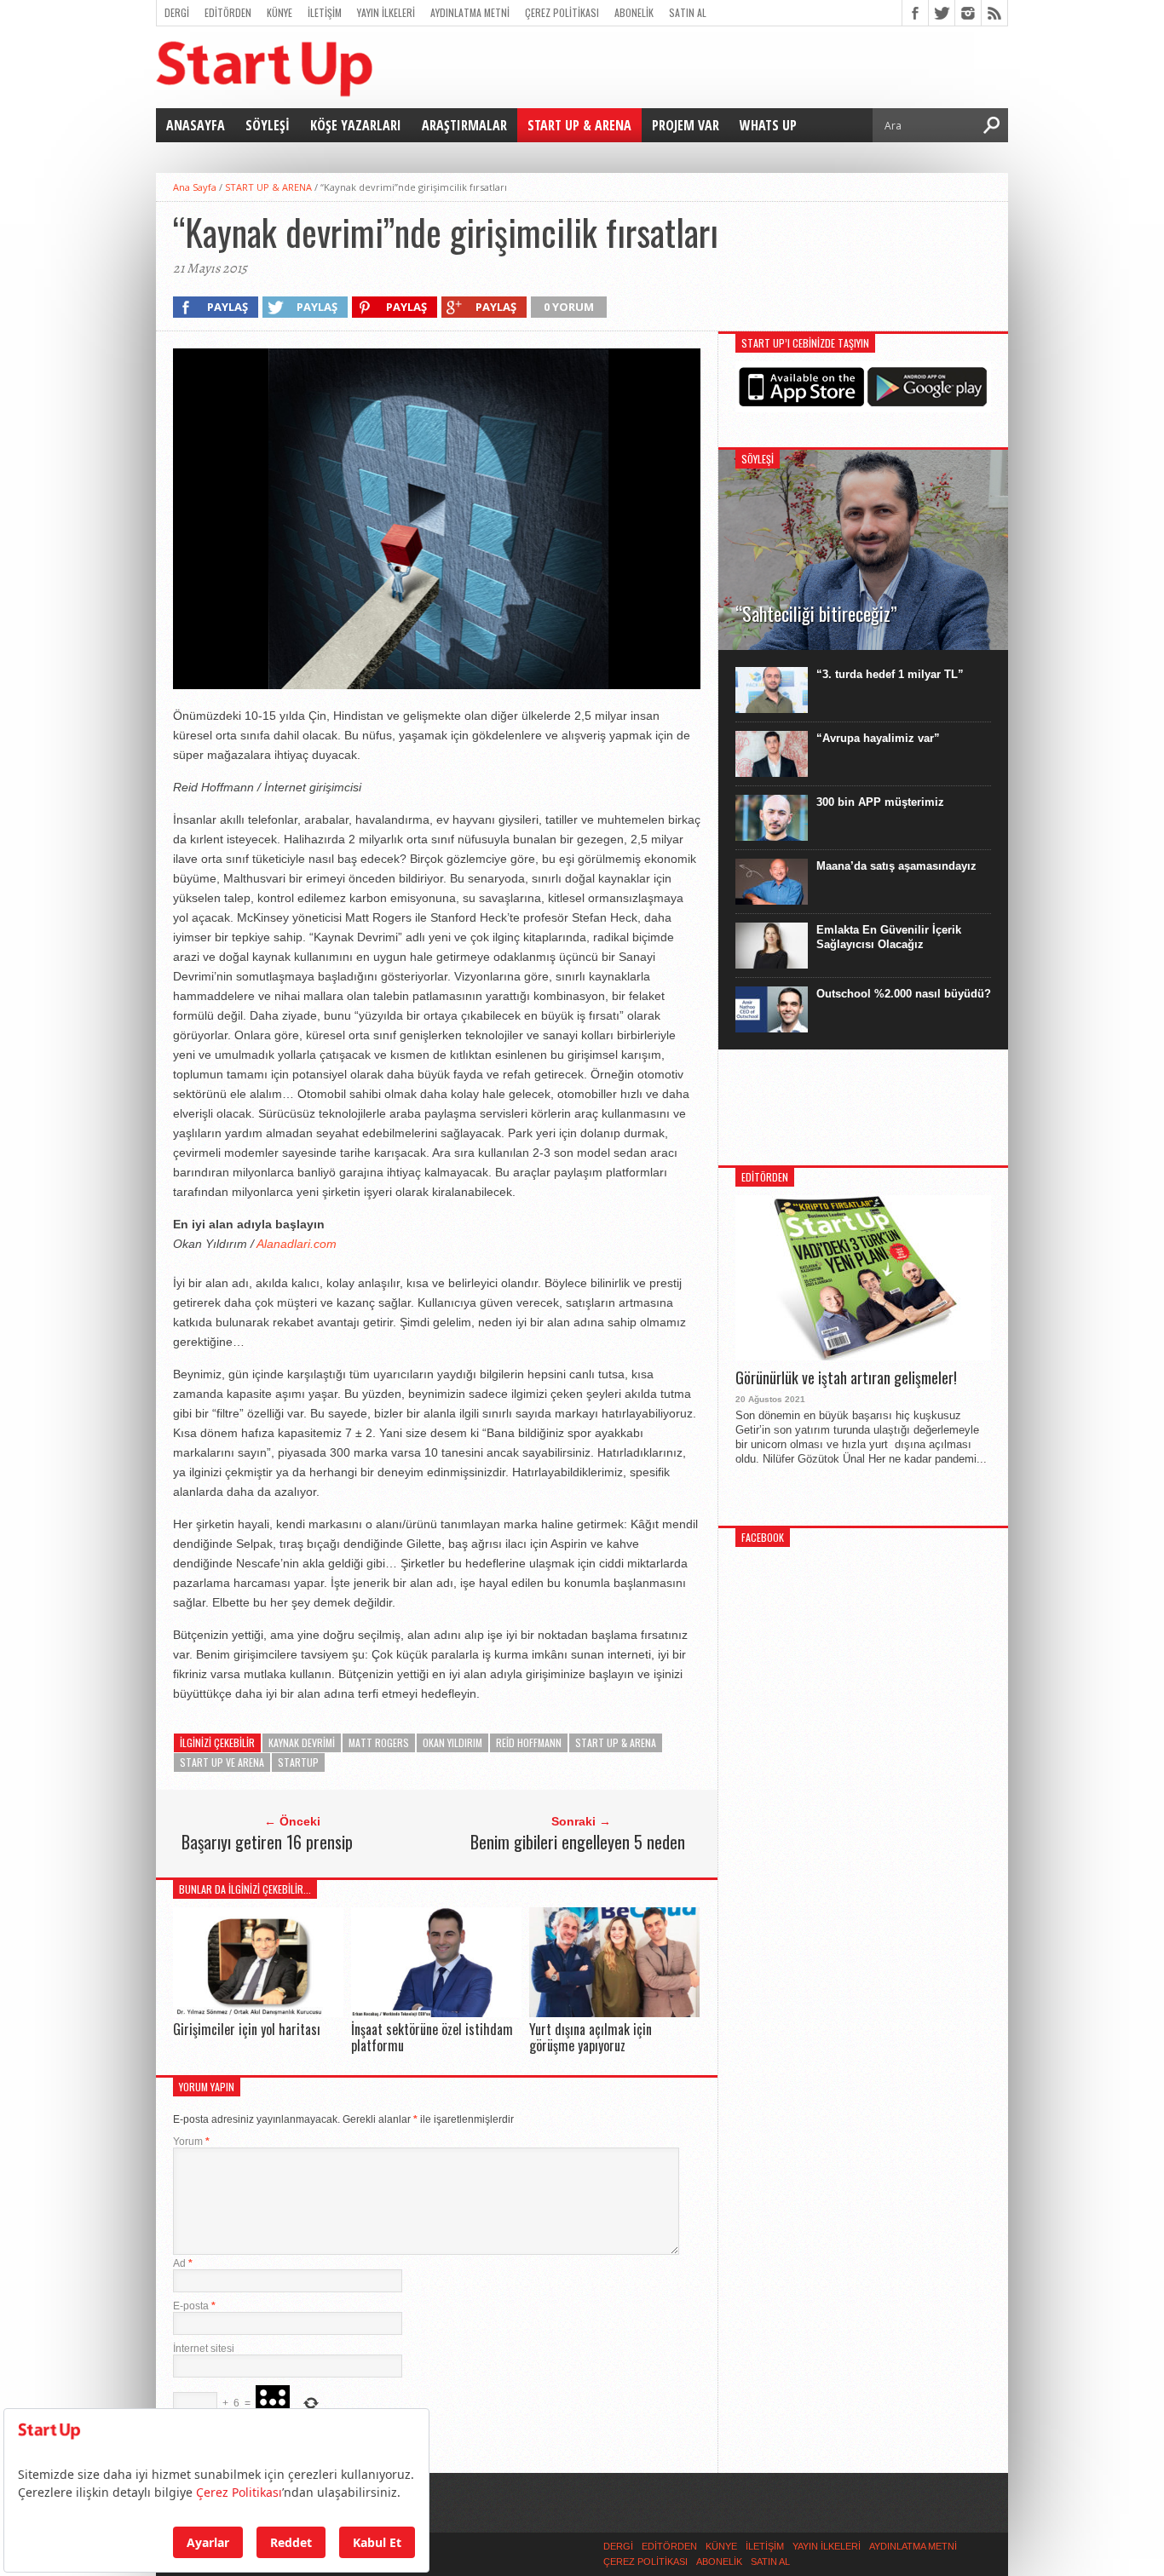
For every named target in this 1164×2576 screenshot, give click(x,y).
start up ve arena (222, 1762)
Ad (183, 2263)
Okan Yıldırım (452, 1742)
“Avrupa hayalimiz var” (878, 738)
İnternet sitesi (204, 2349)
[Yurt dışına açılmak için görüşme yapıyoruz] (614, 2012)
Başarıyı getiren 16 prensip (267, 1842)
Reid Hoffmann (529, 1742)
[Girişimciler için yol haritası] (258, 2012)
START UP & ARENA (579, 125)
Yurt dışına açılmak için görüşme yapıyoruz (591, 2037)
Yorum (191, 2142)
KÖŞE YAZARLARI (356, 125)
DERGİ (177, 12)
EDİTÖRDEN (228, 12)
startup (298, 1762)
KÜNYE (279, 12)
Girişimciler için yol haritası (247, 2029)
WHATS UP (768, 125)
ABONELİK (634, 12)
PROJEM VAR (686, 125)
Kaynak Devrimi (302, 1742)
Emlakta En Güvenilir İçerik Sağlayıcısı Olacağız (889, 937)
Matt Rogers (379, 1742)
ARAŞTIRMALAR (464, 125)
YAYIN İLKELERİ (386, 12)
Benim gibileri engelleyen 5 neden (578, 1842)
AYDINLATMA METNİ (470, 12)
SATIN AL (688, 12)
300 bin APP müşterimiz (880, 802)
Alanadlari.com (297, 1244)
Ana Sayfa (195, 187)
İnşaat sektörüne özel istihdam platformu (432, 2037)
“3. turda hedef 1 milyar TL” (890, 674)
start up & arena (616, 1742)
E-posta (194, 2306)
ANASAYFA (196, 125)
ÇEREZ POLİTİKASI (562, 12)
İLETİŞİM (325, 12)
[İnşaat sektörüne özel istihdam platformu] (436, 2012)
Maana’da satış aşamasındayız (896, 866)
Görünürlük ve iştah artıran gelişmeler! (846, 1378)
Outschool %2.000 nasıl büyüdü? (904, 994)
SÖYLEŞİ (268, 125)
